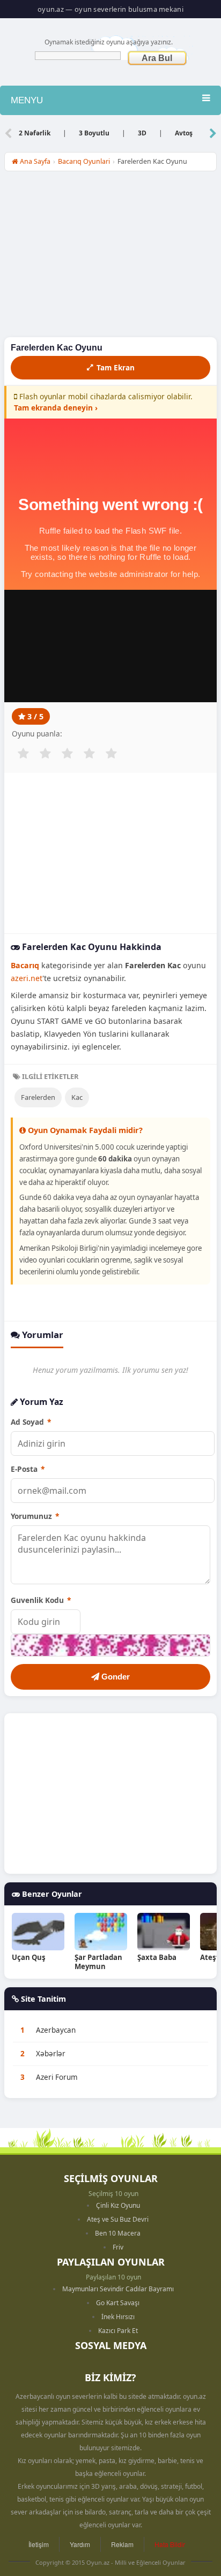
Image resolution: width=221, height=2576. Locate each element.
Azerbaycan (56, 2030)
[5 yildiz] (111, 754)
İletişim (39, 2544)
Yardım (80, 2544)
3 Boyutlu (94, 133)
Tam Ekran (116, 367)
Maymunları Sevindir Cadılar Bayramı (118, 2289)
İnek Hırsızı (118, 2317)
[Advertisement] (110, 257)
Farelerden (38, 1097)
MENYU (27, 100)
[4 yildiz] (89, 754)
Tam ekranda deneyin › (56, 408)
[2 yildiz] (45, 754)
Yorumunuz (35, 1516)
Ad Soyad (31, 1422)
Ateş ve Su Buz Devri (118, 2219)
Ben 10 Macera (118, 2233)
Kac (77, 1097)
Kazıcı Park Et (118, 2331)
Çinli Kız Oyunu (118, 2205)
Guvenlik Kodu (41, 1600)
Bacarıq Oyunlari (84, 161)
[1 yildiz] (23, 754)
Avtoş (184, 133)
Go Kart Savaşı (118, 2303)
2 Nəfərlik (35, 133)
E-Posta (28, 1469)
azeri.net (27, 978)
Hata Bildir (170, 2544)
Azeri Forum (57, 2077)
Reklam (122, 2544)
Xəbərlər (51, 2054)
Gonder (115, 1677)
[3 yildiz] (67, 754)
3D (142, 133)
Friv (118, 2247)
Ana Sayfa (34, 161)
